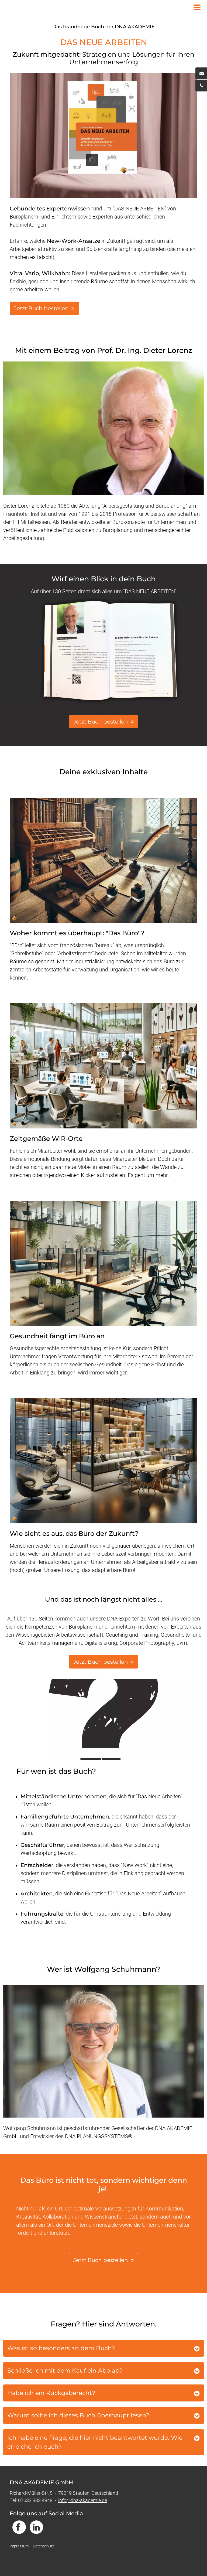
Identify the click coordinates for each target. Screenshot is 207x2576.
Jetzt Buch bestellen (101, 1662)
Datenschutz (44, 2546)
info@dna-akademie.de (83, 2500)
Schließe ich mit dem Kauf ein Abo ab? (65, 2371)
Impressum (19, 2546)
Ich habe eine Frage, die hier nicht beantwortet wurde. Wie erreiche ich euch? (95, 2442)
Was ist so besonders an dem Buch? (61, 2348)
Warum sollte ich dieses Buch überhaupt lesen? (78, 2415)
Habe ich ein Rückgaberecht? (51, 2393)
